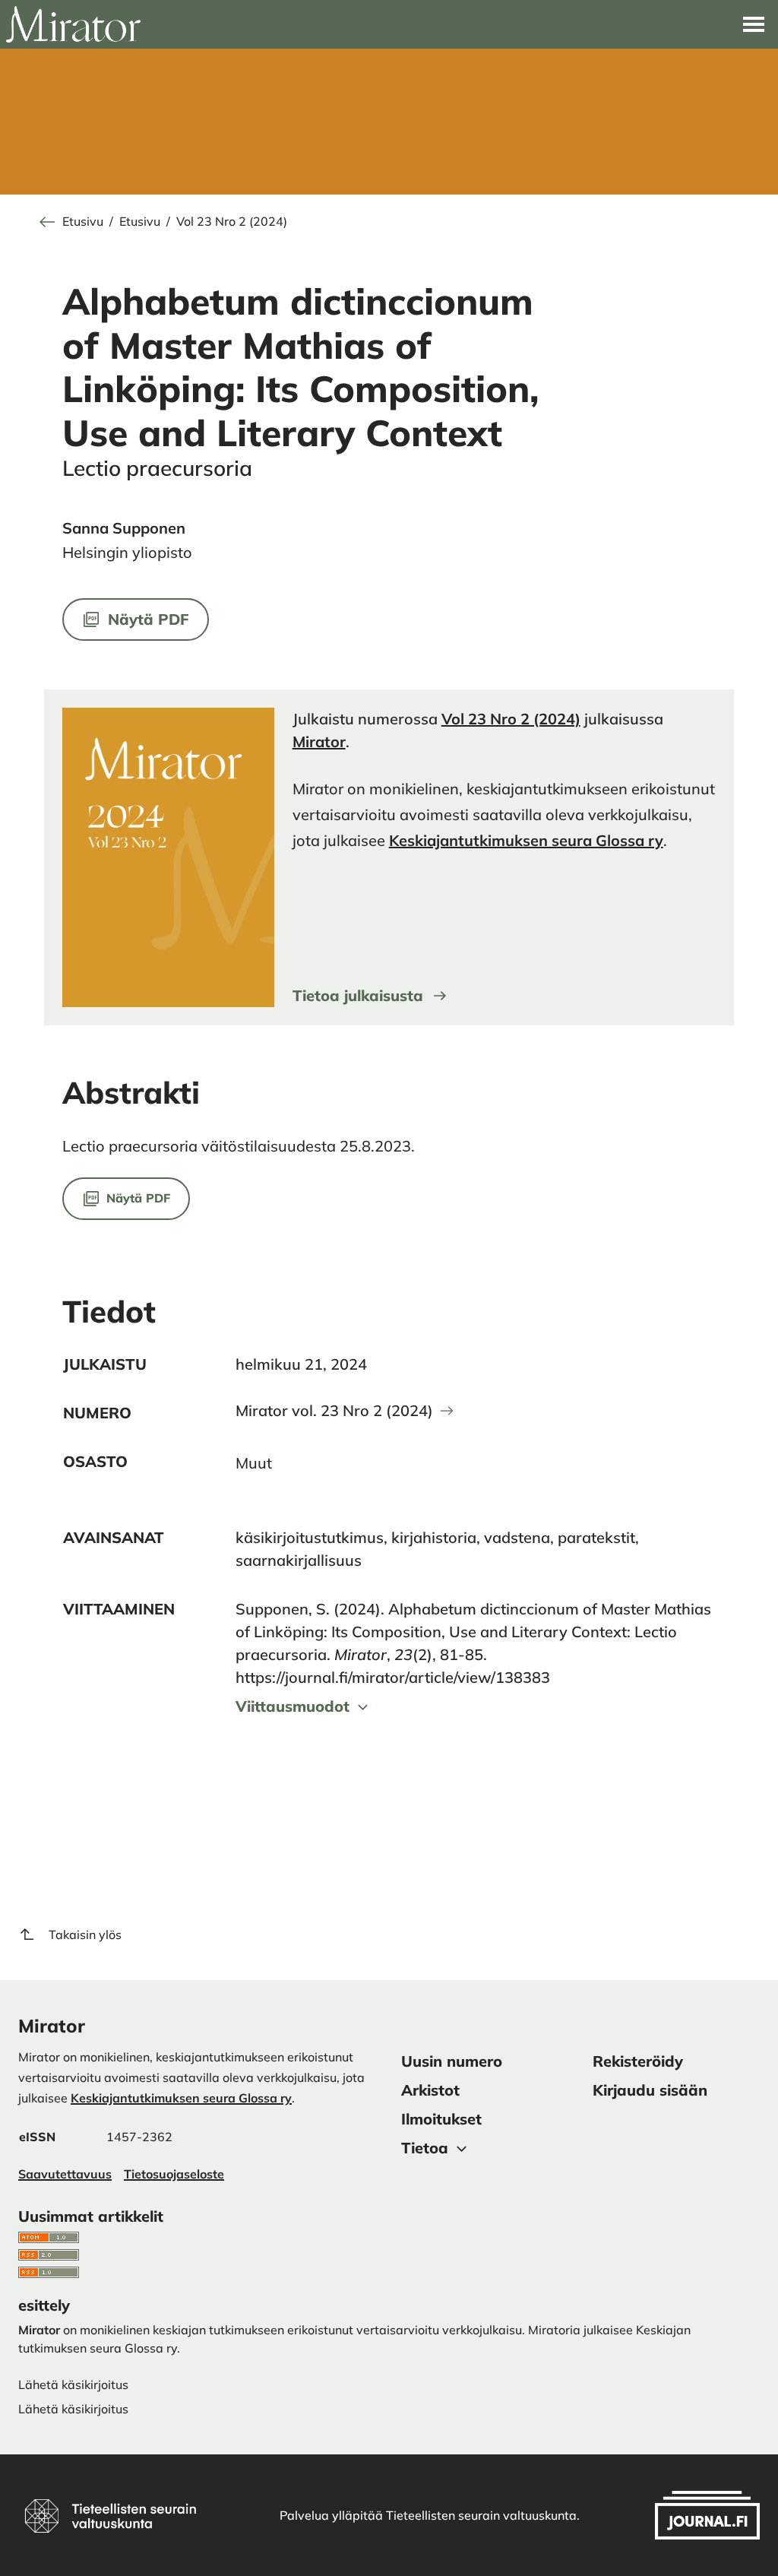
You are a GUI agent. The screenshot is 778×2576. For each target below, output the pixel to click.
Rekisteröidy (638, 2061)
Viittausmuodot (293, 1706)
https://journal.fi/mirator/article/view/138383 (393, 1677)
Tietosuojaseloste (174, 2174)
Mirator (319, 741)
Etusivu (83, 222)
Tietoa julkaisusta (358, 995)
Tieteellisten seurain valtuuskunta (481, 2515)
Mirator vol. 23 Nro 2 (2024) (334, 1411)
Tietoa (425, 2148)
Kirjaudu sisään (650, 2090)
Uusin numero (452, 2061)
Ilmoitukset (441, 2119)
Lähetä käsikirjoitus (73, 2409)
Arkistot (430, 2090)
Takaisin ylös (85, 1934)
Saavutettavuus (65, 2174)
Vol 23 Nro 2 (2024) (232, 222)
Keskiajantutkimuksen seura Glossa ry (526, 840)
